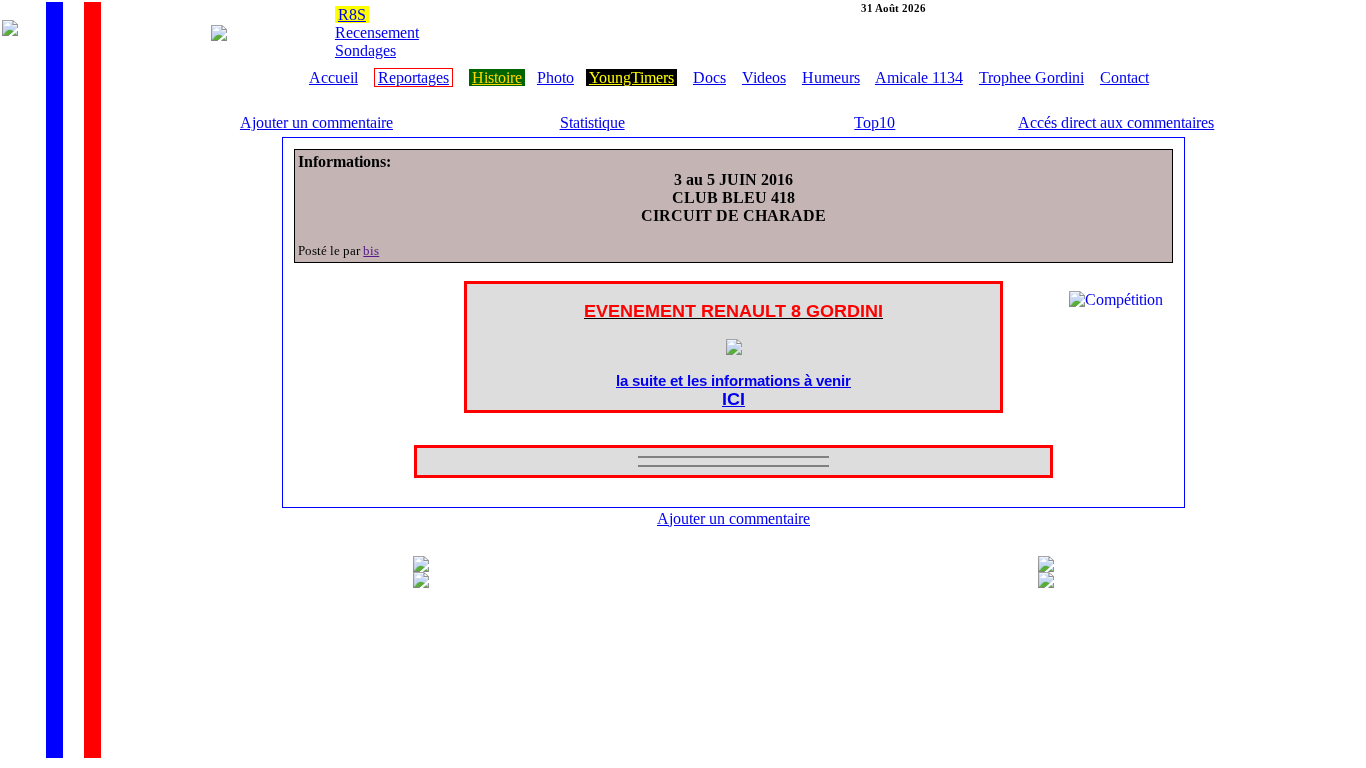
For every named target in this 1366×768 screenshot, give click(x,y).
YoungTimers (631, 77)
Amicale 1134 (919, 77)
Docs (709, 77)
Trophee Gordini (1031, 77)
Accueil (333, 77)
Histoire (497, 77)
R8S (352, 14)
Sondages (365, 50)
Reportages (413, 77)
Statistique (592, 122)
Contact (1124, 77)
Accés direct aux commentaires (1116, 122)
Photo (555, 77)
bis (371, 250)
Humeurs (831, 77)
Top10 (874, 122)
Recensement (377, 32)
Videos (764, 77)
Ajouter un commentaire (316, 122)
